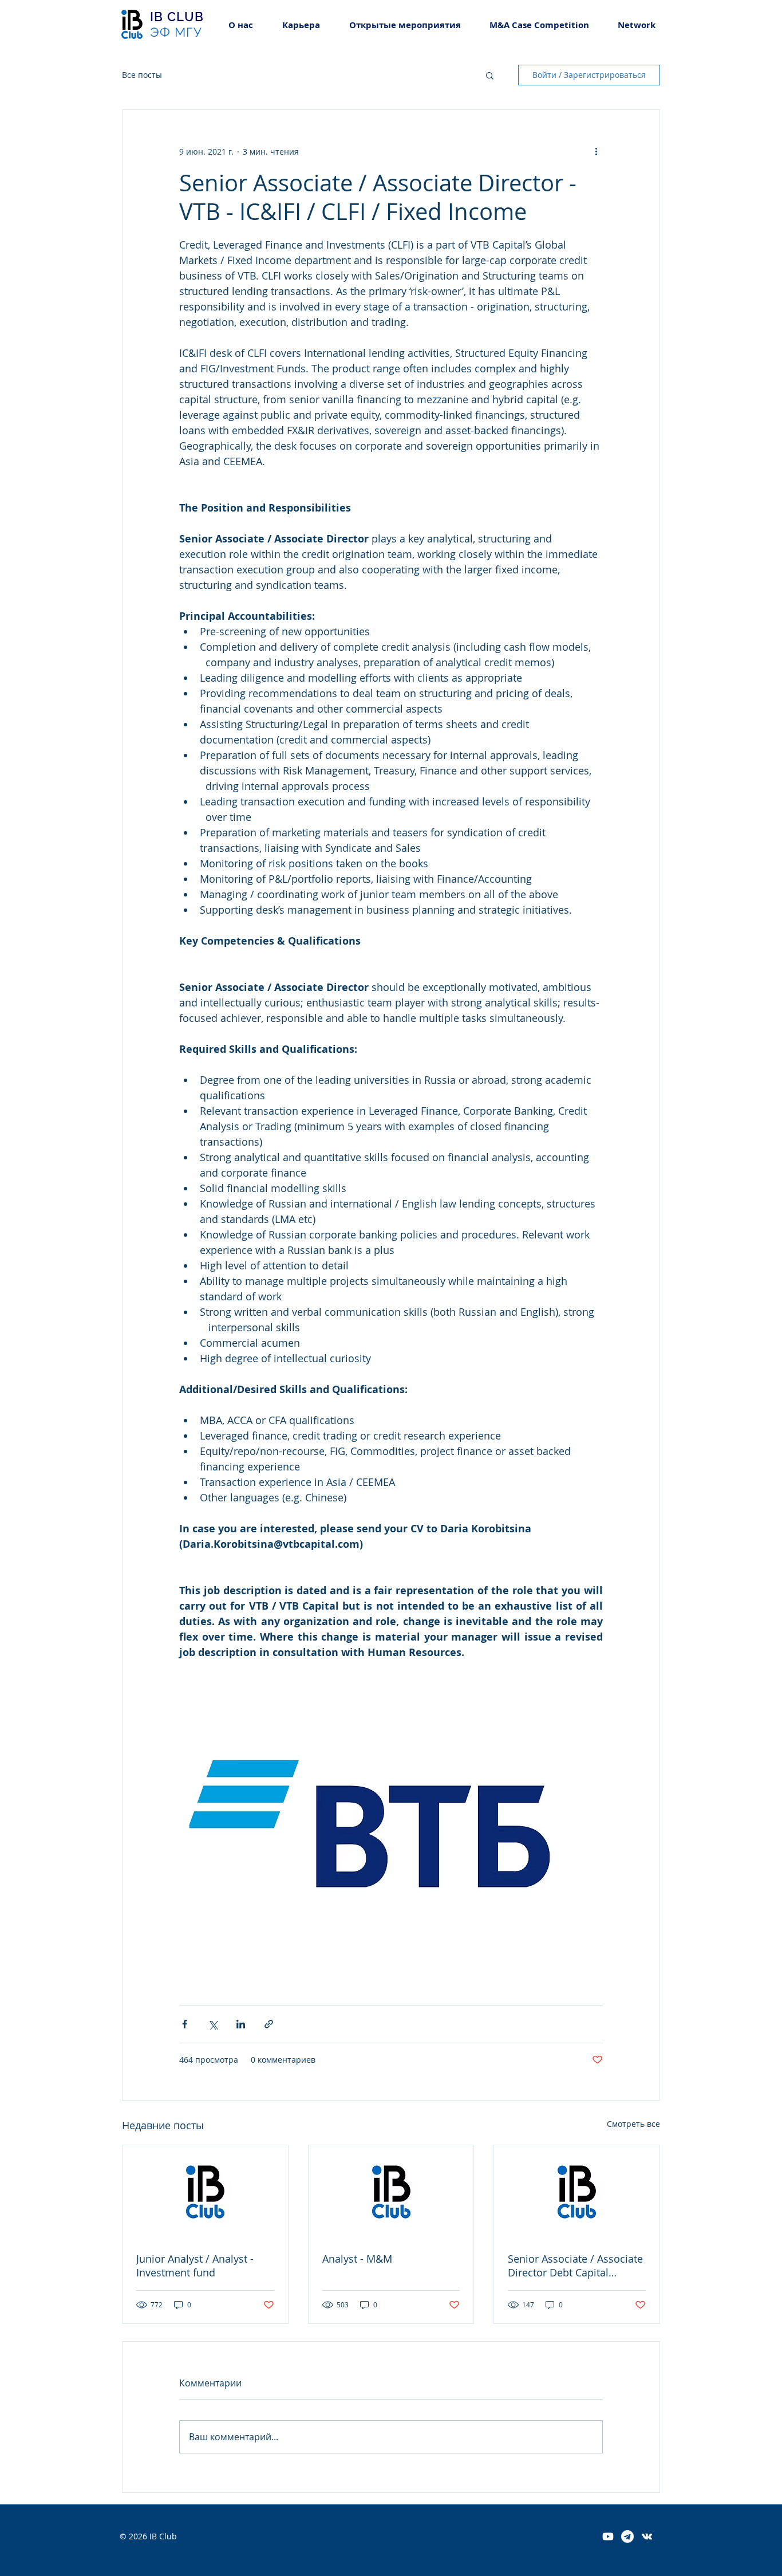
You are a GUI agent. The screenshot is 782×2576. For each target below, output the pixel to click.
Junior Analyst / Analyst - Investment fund (195, 2266)
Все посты (142, 75)
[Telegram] (627, 2536)
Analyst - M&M (357, 2259)
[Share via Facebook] (185, 2024)
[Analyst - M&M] (391, 2192)
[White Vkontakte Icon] (647, 2536)
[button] (301, 25)
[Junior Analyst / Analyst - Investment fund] (205, 2192)
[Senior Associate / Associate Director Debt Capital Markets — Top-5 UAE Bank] (577, 2192)
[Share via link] (269, 2024)
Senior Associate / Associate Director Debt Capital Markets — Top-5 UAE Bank (575, 2266)
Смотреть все (633, 2124)
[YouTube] (608, 2536)
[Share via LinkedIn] (241, 2024)
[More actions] (596, 151)
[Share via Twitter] (213, 2024)
